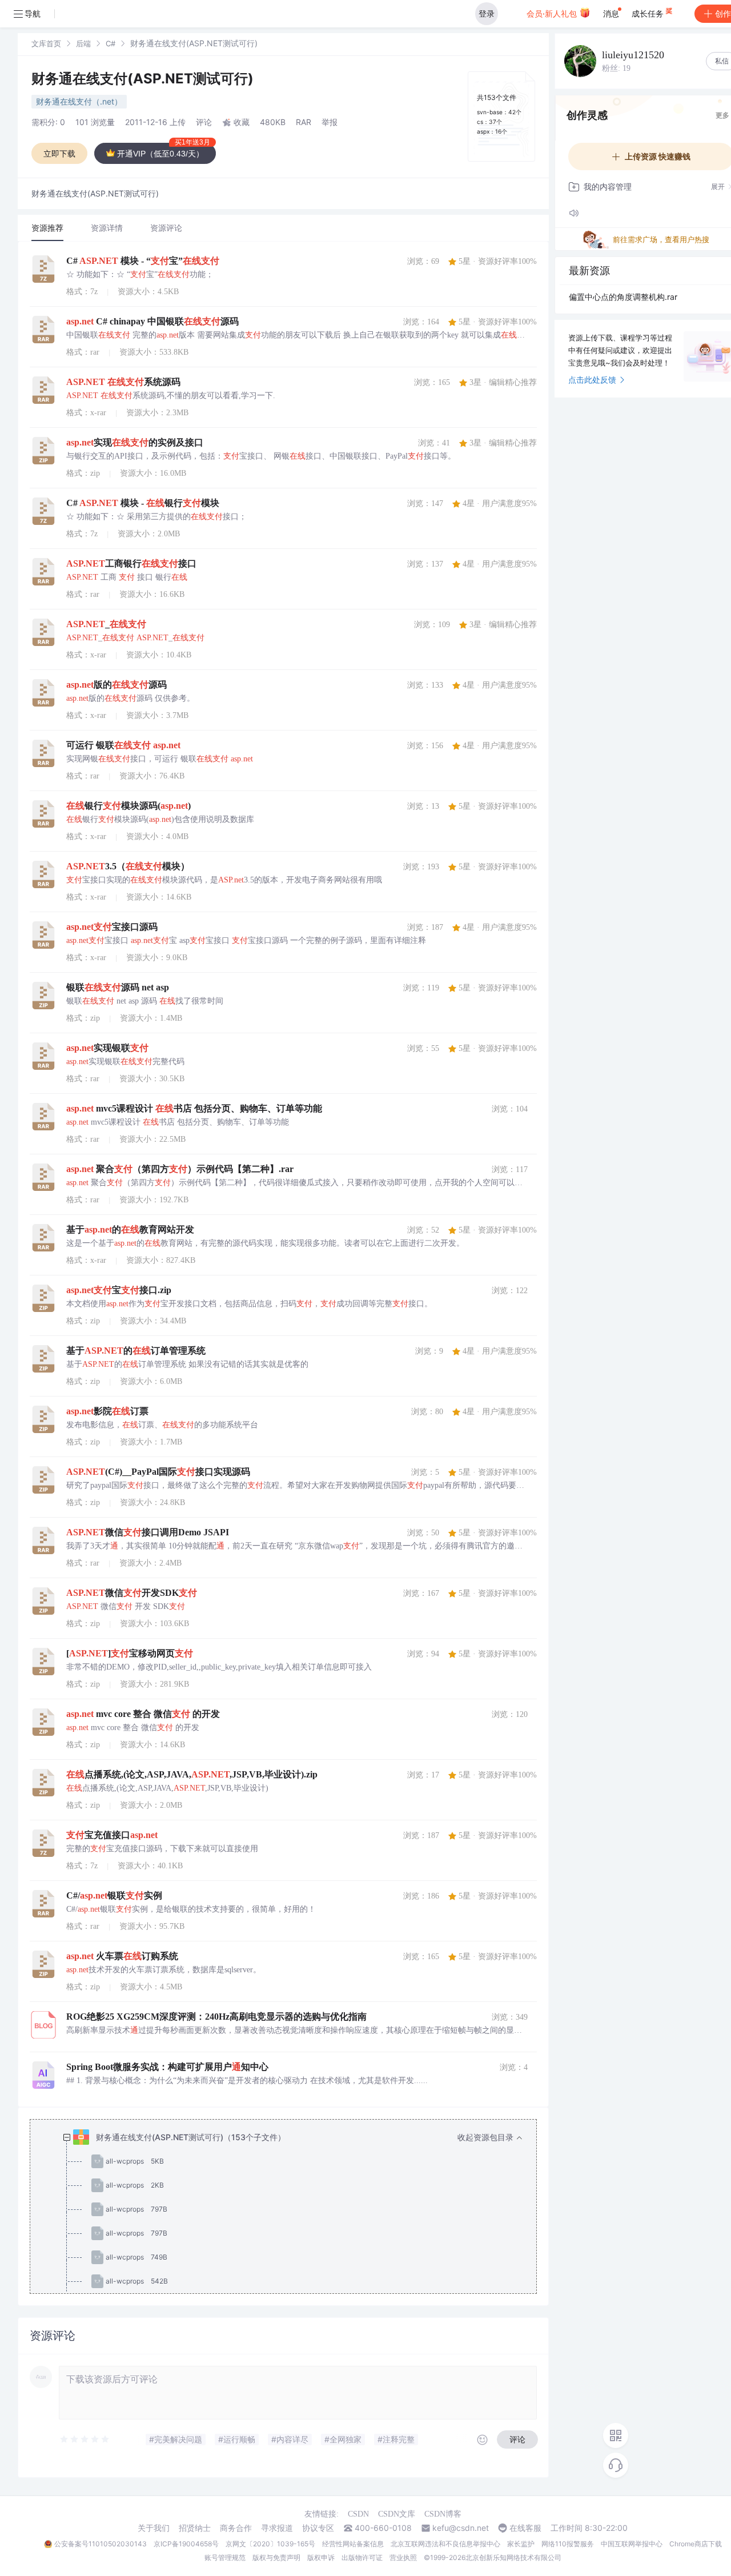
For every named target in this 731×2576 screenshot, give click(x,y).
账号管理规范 (225, 2557)
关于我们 (154, 2528)
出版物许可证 (362, 2557)
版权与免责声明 (276, 2557)
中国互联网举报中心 (632, 2544)
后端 (83, 43)
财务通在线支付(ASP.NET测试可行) (142, 79)
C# (111, 43)
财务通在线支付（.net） (79, 101)
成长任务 (649, 13)
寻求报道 (277, 2528)
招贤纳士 (195, 2528)
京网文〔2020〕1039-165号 (270, 2544)
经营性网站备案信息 (353, 2544)
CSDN (358, 2514)
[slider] (85, 2439)
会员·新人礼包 (553, 13)
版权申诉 (321, 2557)
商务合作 (236, 2528)
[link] (46, 43)
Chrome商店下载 (696, 2544)
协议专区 (318, 2528)
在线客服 (525, 2528)
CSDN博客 (443, 2514)
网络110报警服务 (568, 2544)
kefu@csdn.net (461, 2528)
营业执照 (403, 2557)
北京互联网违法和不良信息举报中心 (445, 2544)
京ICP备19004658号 (186, 2544)
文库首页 (46, 43)
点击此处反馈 (592, 380)
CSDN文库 (397, 2514)
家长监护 (521, 2544)
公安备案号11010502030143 (101, 2544)
